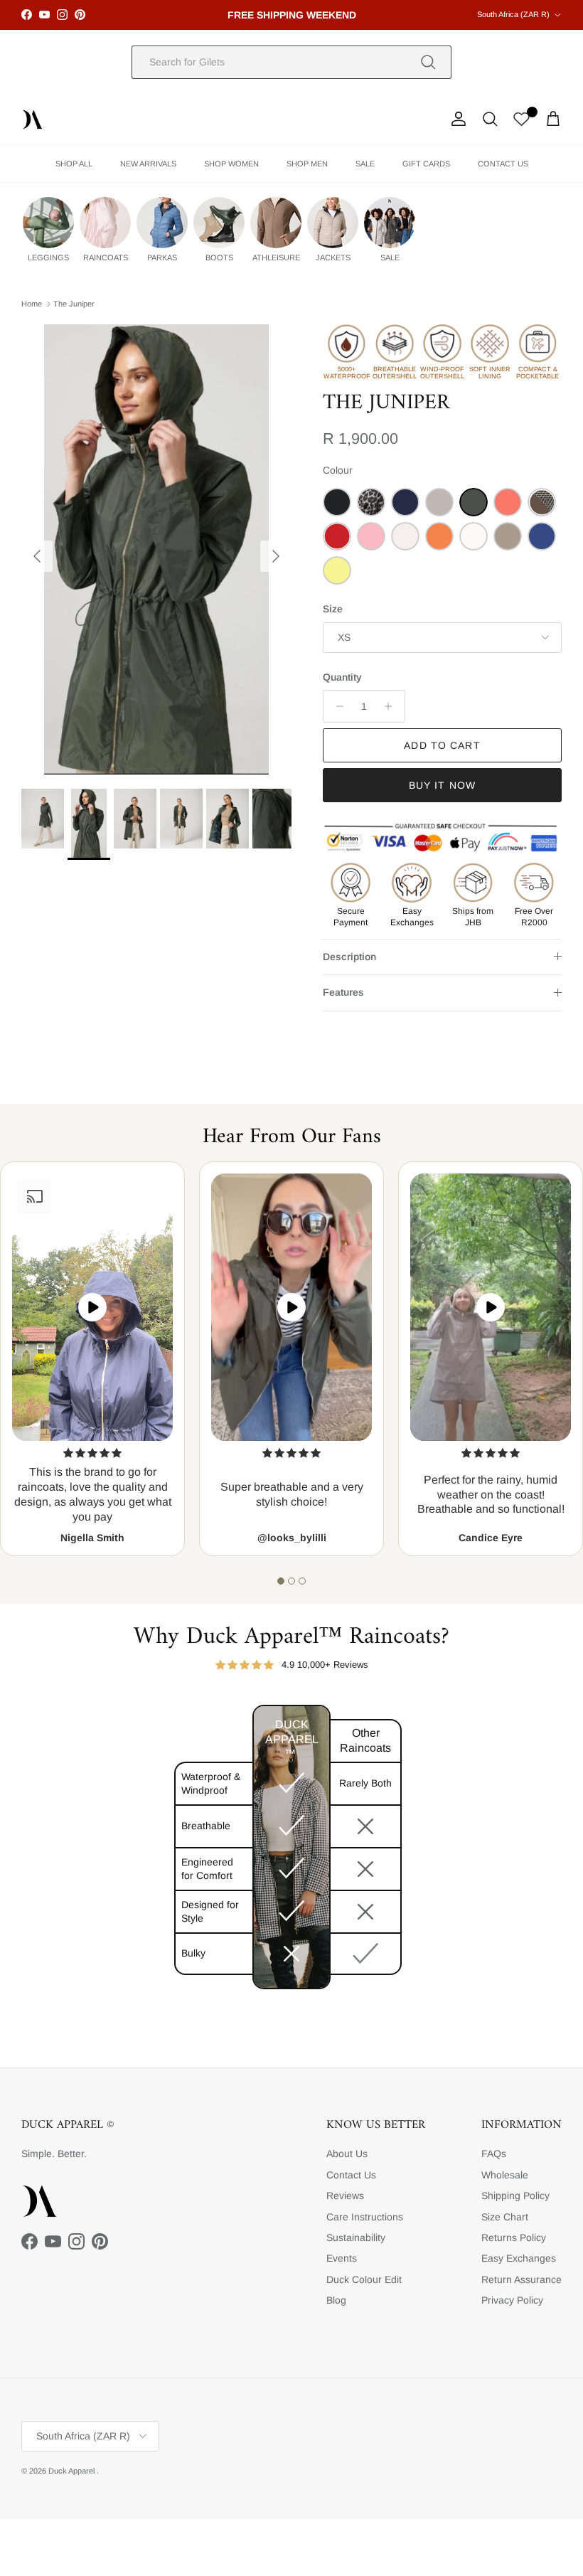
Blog (336, 2300)
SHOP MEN (307, 164)
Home (32, 304)
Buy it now (442, 785)
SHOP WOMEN (231, 164)
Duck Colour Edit (364, 2279)
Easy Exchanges (519, 2258)
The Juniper (74, 304)
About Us (347, 2154)
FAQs (494, 2154)
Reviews (345, 2196)
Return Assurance (522, 2279)
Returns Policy (514, 2237)
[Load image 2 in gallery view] (156, 549)
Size (333, 609)
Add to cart (442, 745)
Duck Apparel (73, 2471)
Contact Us (351, 2175)
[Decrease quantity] (336, 706)
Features (343, 992)
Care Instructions (365, 2217)
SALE (365, 164)
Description (349, 957)
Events (342, 2258)
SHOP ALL (74, 164)
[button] (281, 1581)
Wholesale (505, 2175)
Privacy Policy (512, 2300)
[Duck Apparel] (32, 119)
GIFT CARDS (426, 164)
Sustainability (356, 2237)
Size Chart (505, 2217)
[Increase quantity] (392, 706)
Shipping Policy (515, 2196)
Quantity (342, 677)
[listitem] (48, 230)
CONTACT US (503, 164)
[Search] (428, 62)
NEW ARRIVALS (148, 164)
